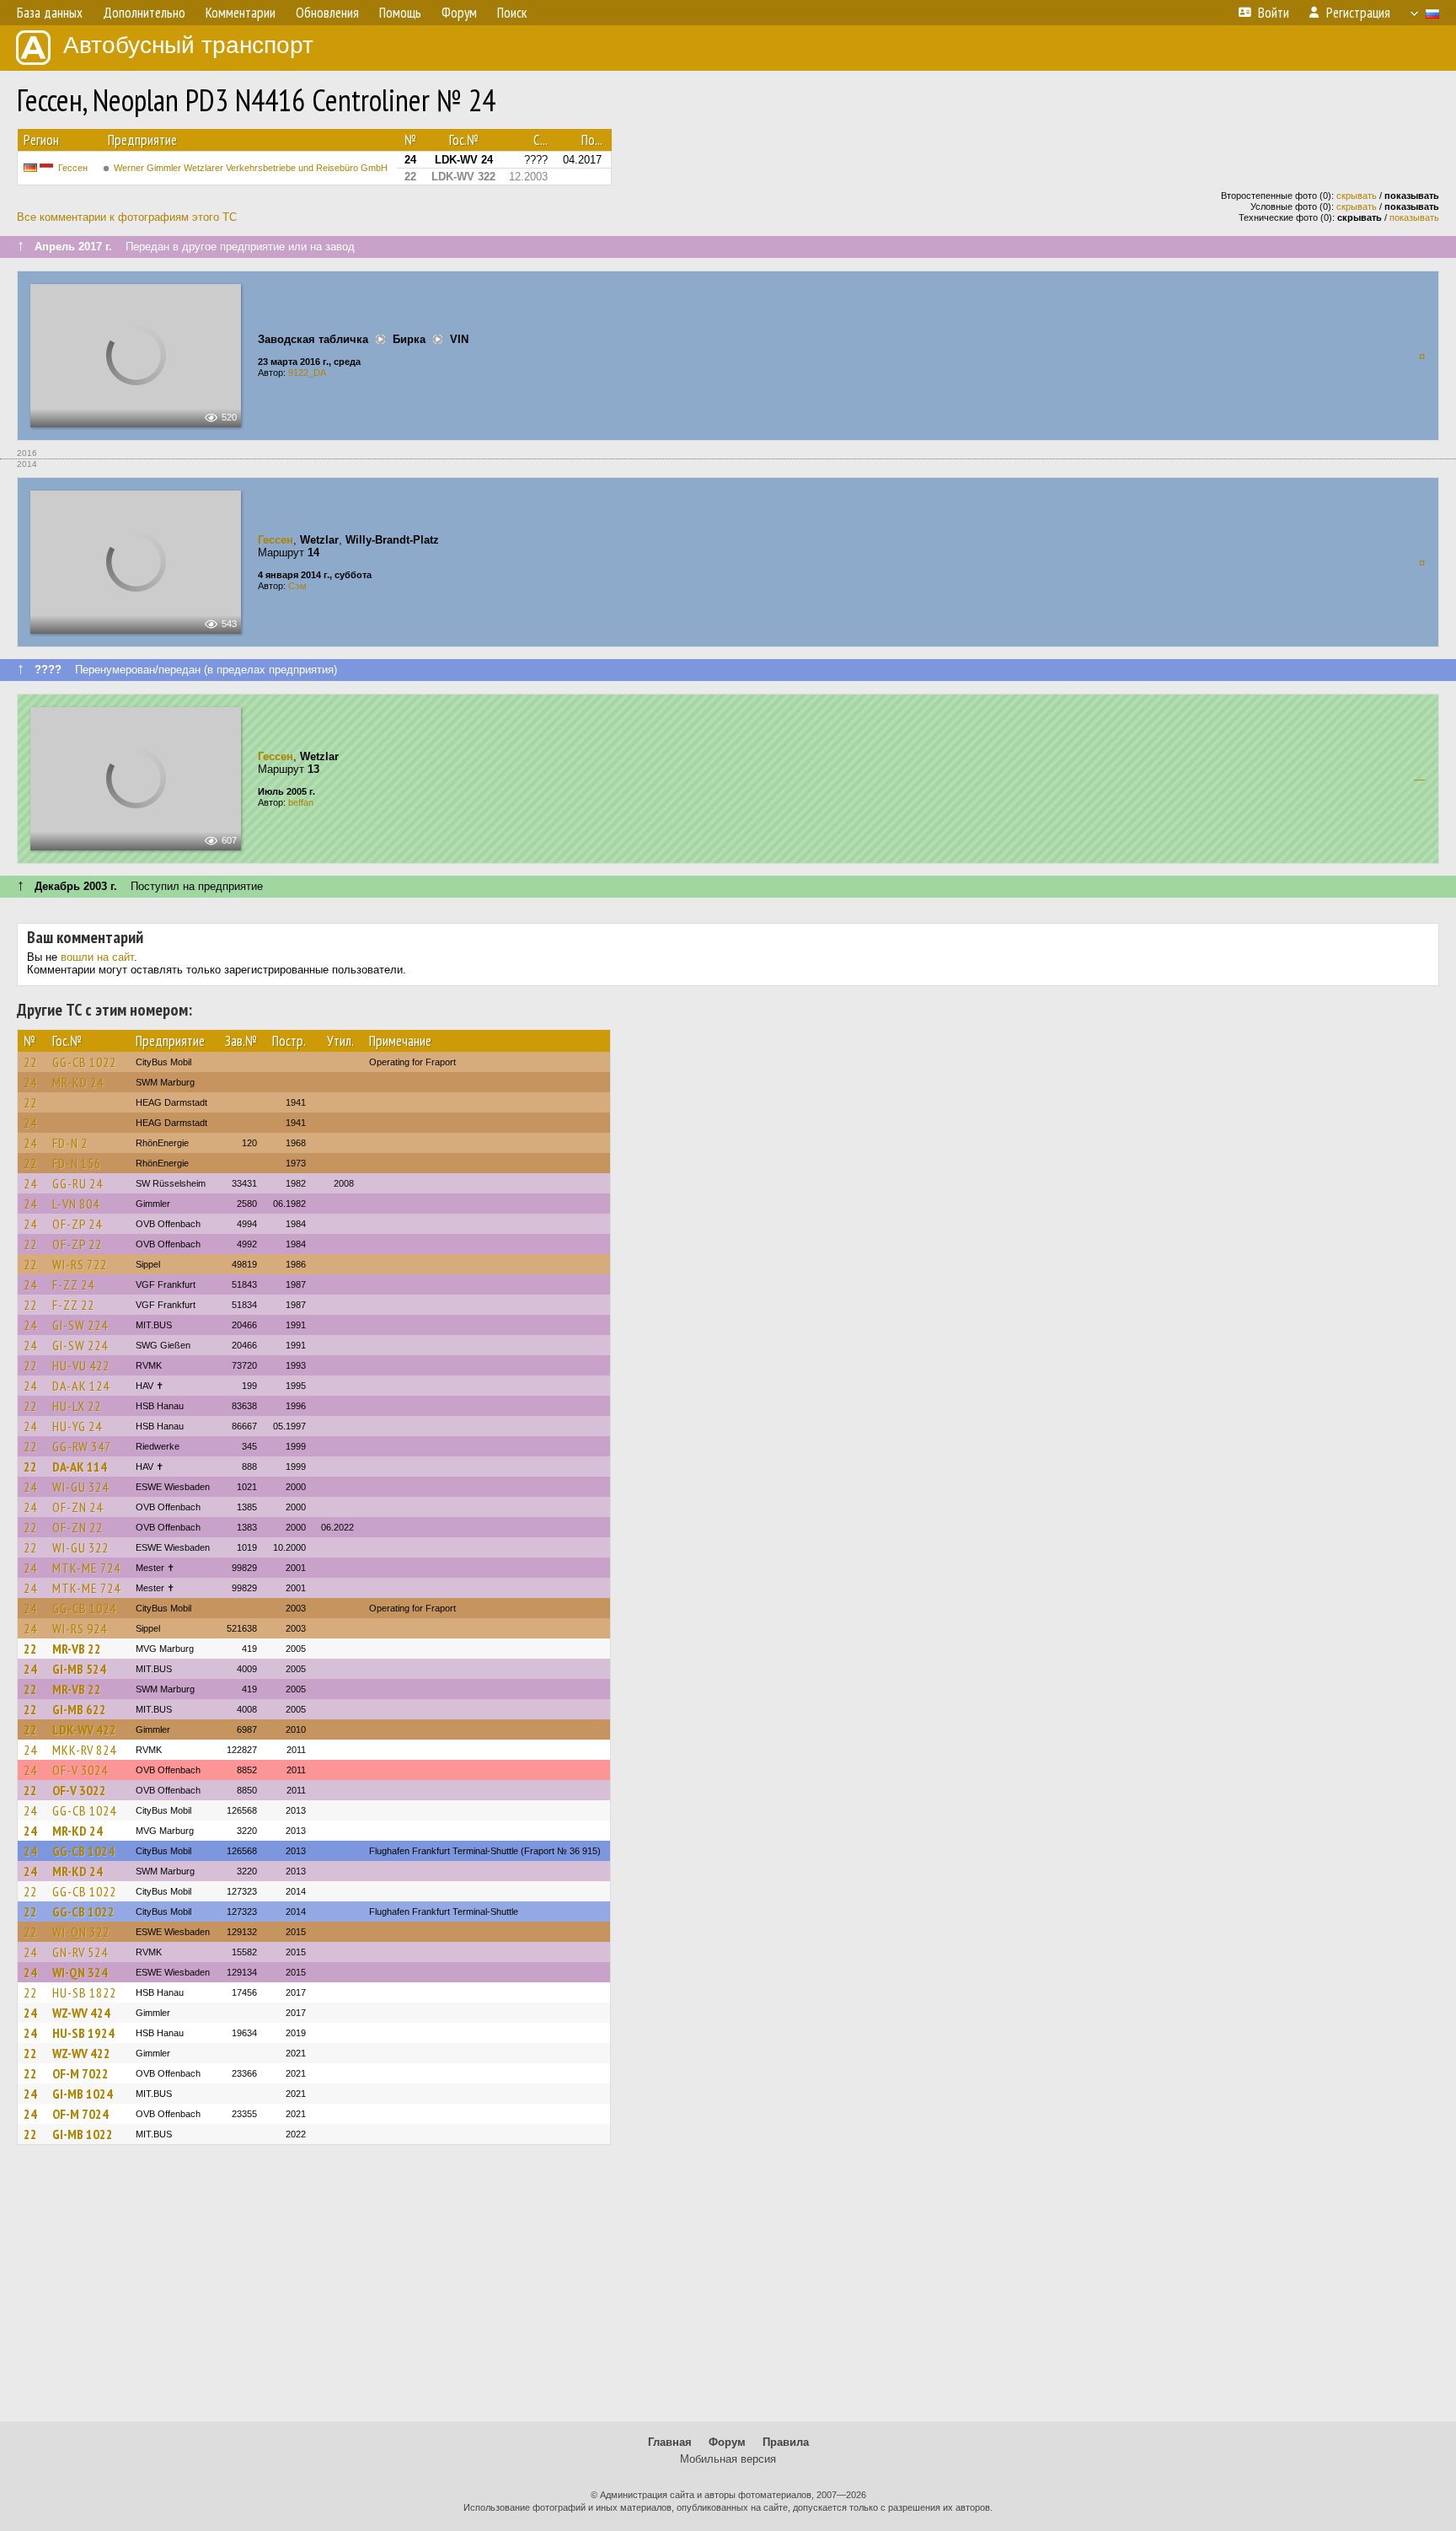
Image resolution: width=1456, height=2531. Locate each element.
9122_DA (307, 373)
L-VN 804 (76, 1204)
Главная (670, 2442)
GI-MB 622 (79, 1709)
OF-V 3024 (80, 1770)
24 (30, 1082)
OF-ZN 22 (78, 1527)
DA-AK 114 (80, 1467)
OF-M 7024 (80, 2114)
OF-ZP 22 (77, 1244)
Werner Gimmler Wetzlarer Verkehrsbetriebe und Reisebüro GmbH (251, 168)
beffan (301, 802)
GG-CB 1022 (84, 1062)
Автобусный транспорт (188, 45)
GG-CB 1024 (84, 1608)
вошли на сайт (97, 957)
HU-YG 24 (77, 1426)
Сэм (297, 586)
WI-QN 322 (81, 1932)
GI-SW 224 (80, 1325)
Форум (727, 2442)
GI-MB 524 (79, 1669)
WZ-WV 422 (81, 2053)
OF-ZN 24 (78, 1507)
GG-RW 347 (82, 1446)
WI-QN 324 (80, 1972)
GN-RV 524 (80, 1952)
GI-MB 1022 (83, 2134)
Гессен (73, 168)
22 (30, 1062)
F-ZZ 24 (73, 1284)
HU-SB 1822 (84, 1992)
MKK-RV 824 (84, 1750)
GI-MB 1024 (83, 2094)
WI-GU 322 (80, 1547)
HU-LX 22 (77, 1406)
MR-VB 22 (77, 1649)
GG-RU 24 (78, 1183)
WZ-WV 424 (81, 2013)
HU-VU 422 (81, 1365)
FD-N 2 (70, 1143)
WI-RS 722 (80, 1264)
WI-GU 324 (80, 1487)
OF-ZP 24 (77, 1224)
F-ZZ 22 (73, 1305)
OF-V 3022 (79, 1790)
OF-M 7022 (80, 2073)
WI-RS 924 (80, 1628)
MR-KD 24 (78, 1082)
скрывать (1357, 196)
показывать (1414, 217)
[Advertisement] (728, 2291)
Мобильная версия (728, 2459)
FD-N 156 (77, 1163)
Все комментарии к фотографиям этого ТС (127, 217)
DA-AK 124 (81, 1386)
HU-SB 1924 (83, 2033)
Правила (786, 2442)
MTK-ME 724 (86, 1568)
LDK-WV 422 (84, 1729)
